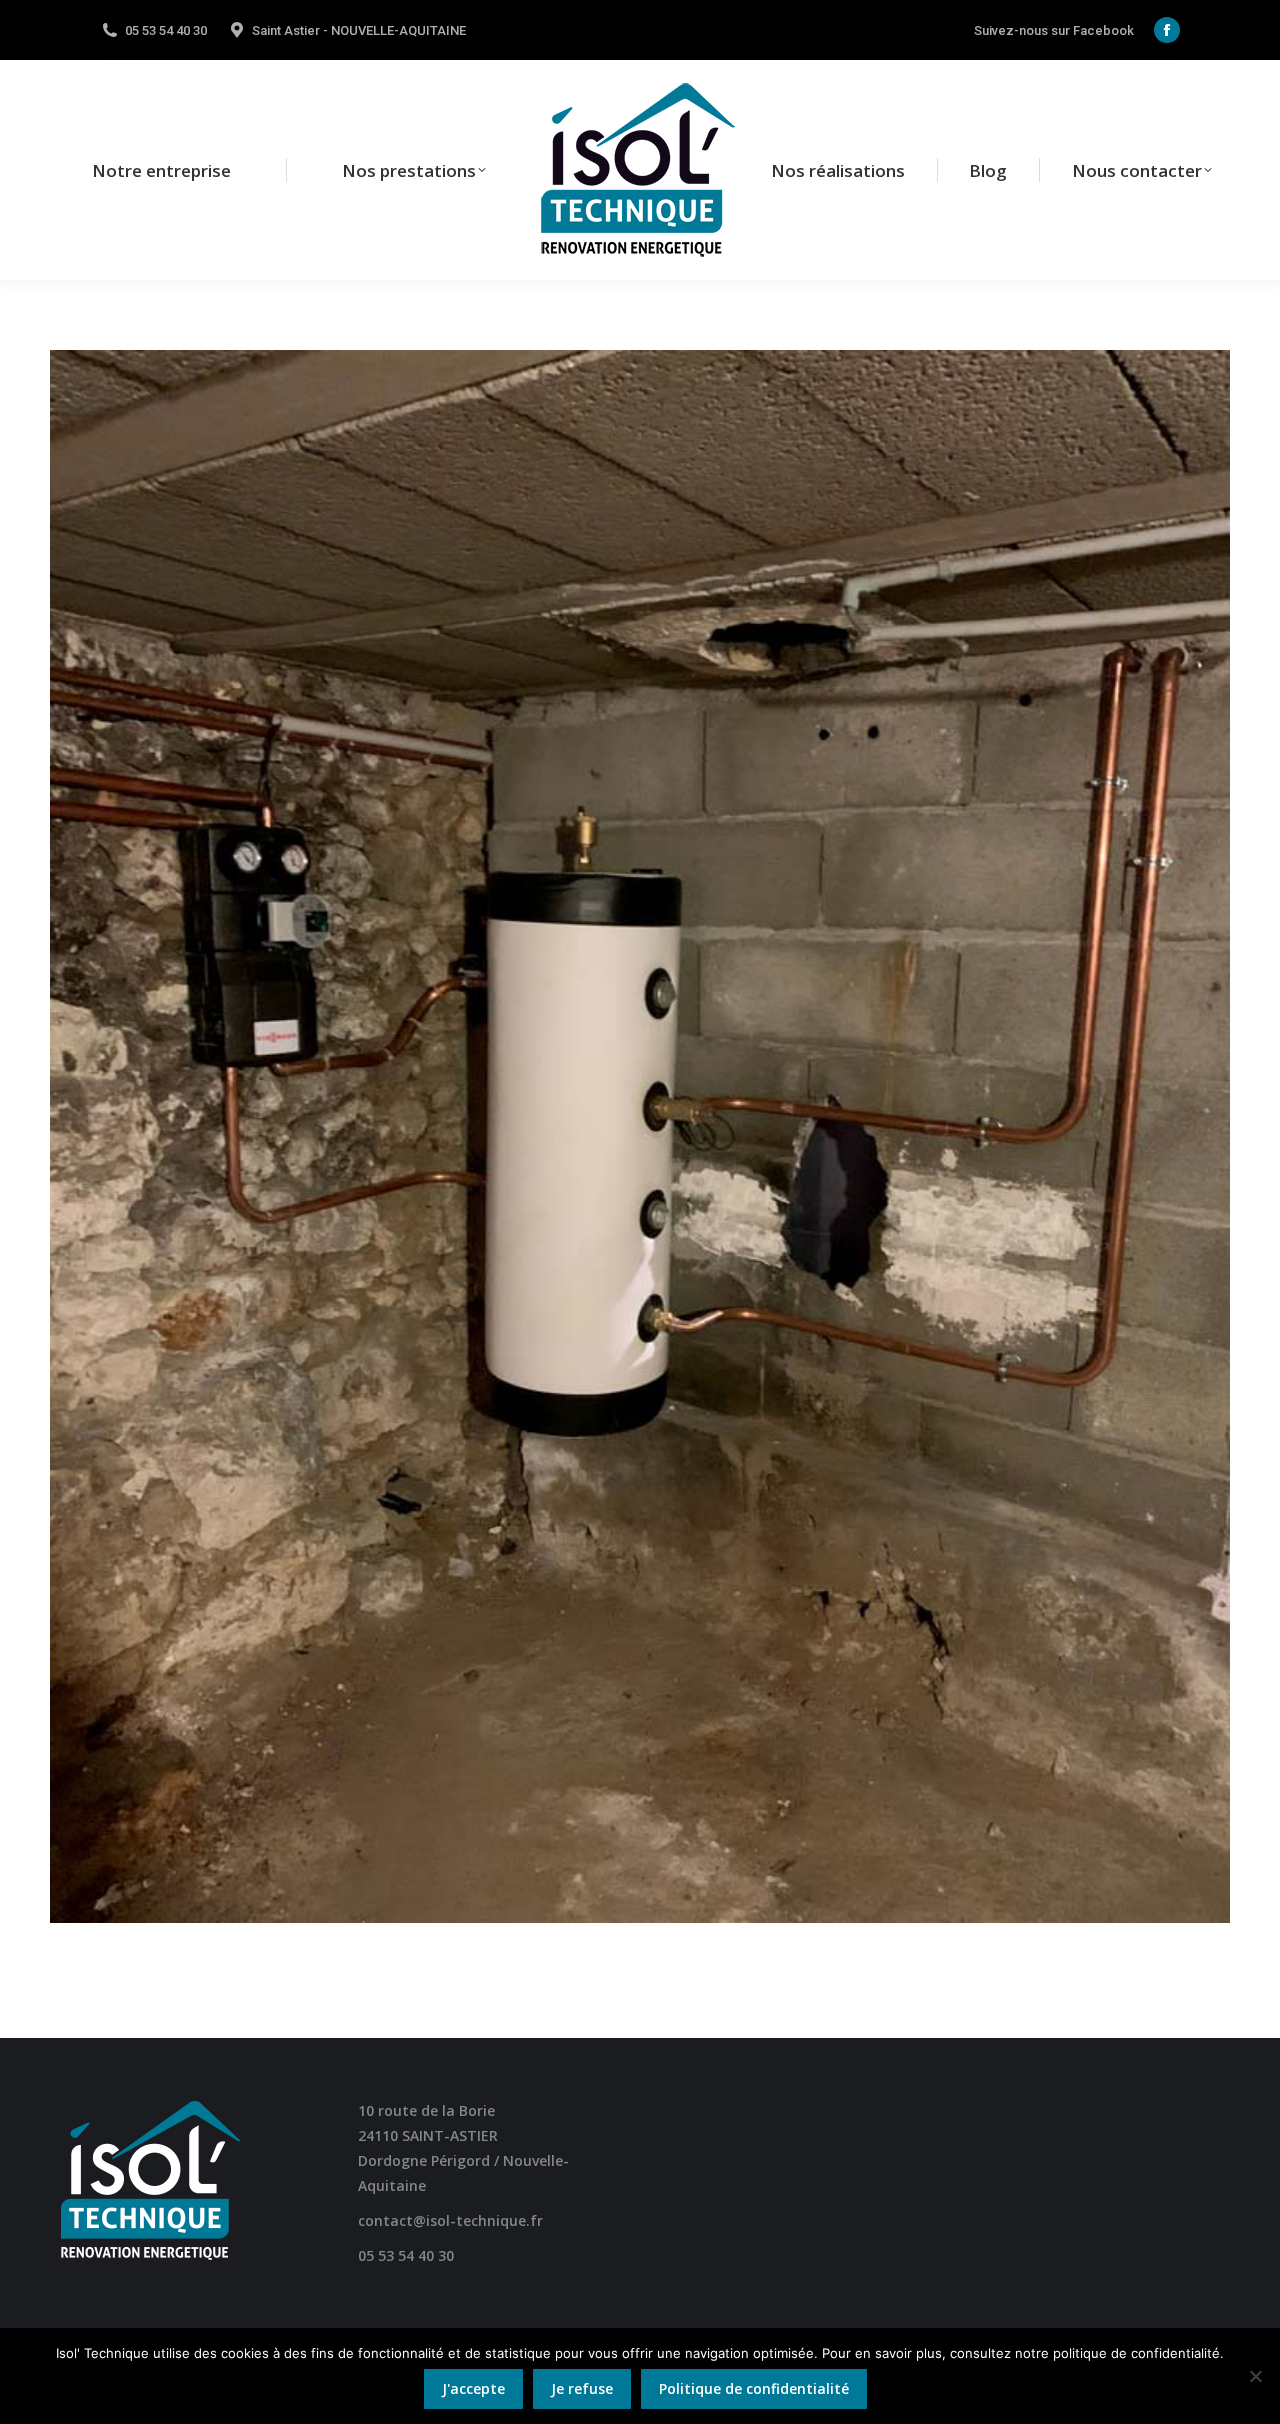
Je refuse (582, 2388)
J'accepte (473, 2388)
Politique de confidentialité (754, 2388)
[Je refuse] (1255, 2376)
